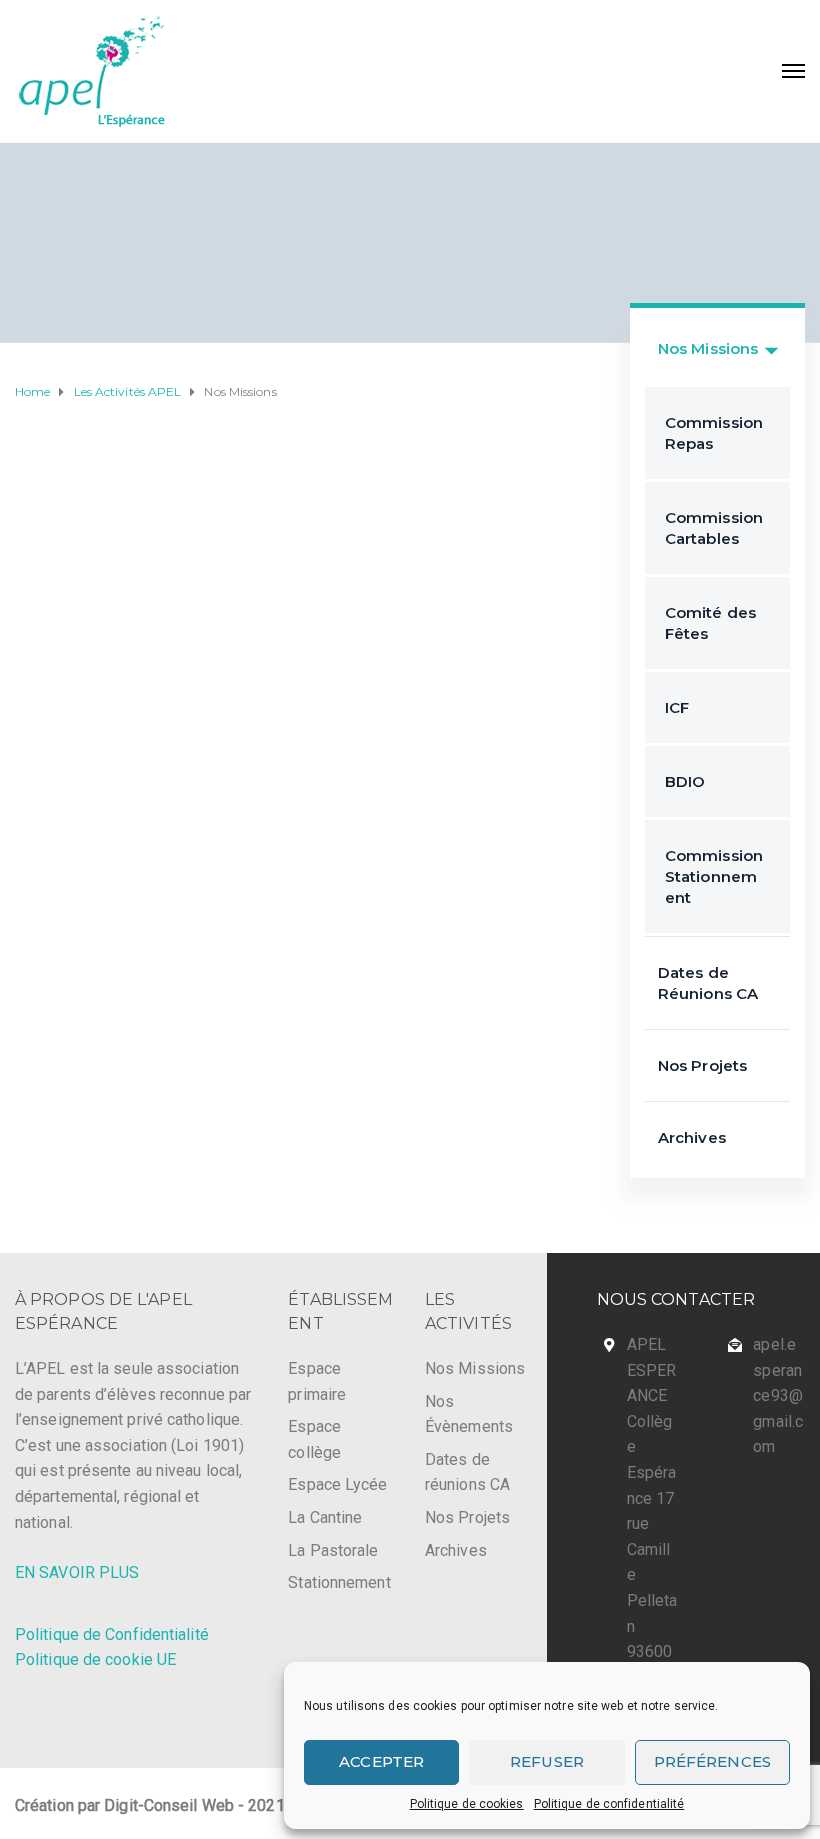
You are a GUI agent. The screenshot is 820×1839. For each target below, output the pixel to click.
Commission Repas (714, 433)
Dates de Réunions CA (708, 983)
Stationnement (339, 1582)
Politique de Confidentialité (112, 1634)
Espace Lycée (337, 1484)
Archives (692, 1137)
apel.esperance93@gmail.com (778, 1395)
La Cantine (325, 1517)
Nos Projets (702, 1065)
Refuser (547, 1761)
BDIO (685, 781)
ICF (677, 707)
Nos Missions (708, 348)
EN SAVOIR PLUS (77, 1572)
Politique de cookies (467, 1804)
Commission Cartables (714, 528)
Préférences (712, 1761)
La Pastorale (333, 1550)
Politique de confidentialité (609, 1804)
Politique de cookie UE (95, 1659)
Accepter (381, 1761)
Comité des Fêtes (710, 623)
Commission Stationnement (714, 876)
